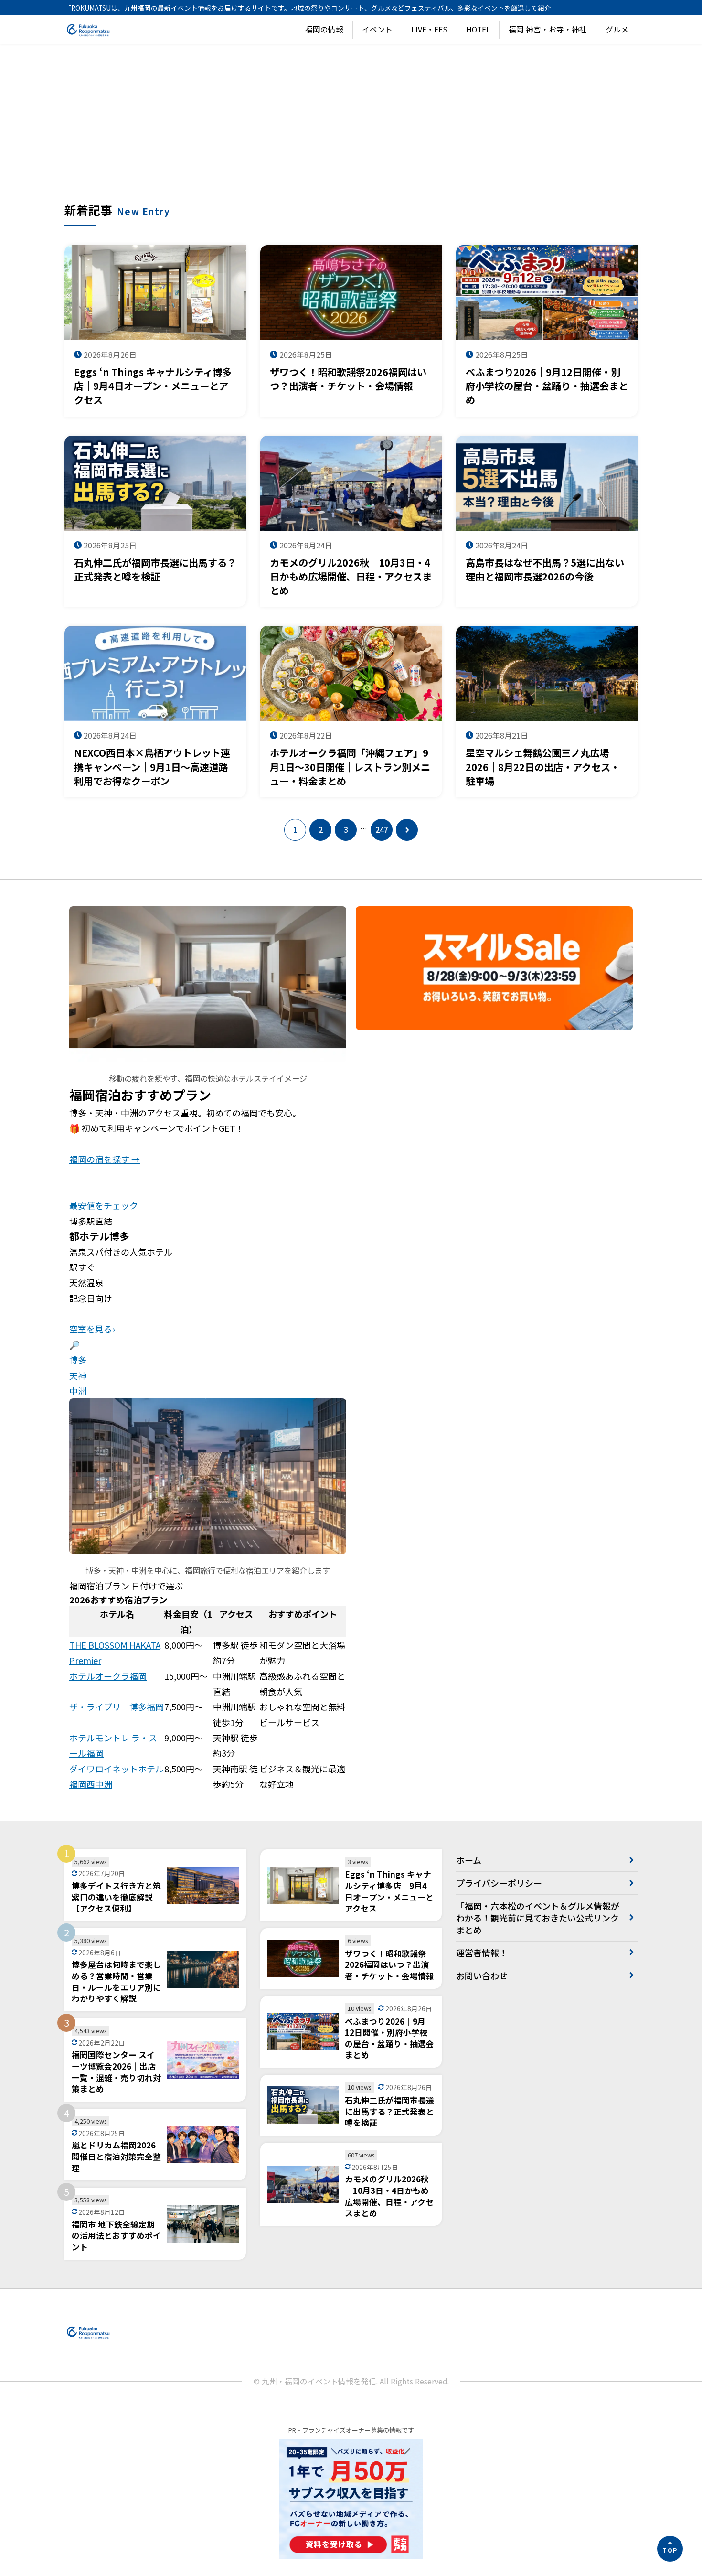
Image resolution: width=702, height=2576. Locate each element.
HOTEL (478, 29)
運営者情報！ (482, 1953)
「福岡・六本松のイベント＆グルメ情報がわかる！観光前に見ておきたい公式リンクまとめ (538, 1918)
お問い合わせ (482, 1975)
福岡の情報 (324, 29)
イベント (377, 29)
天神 (78, 1375)
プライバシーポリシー (499, 1883)
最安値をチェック (104, 1205)
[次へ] (407, 830)
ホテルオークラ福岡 (108, 1676)
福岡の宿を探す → (105, 1159)
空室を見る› (92, 1329)
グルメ (617, 29)
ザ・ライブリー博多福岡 (117, 1707)
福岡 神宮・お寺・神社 (548, 29)
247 (382, 830)
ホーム (469, 1860)
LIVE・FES (429, 29)
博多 (78, 1360)
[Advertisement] (351, 130)
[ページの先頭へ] (670, 2549)
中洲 (78, 1391)
